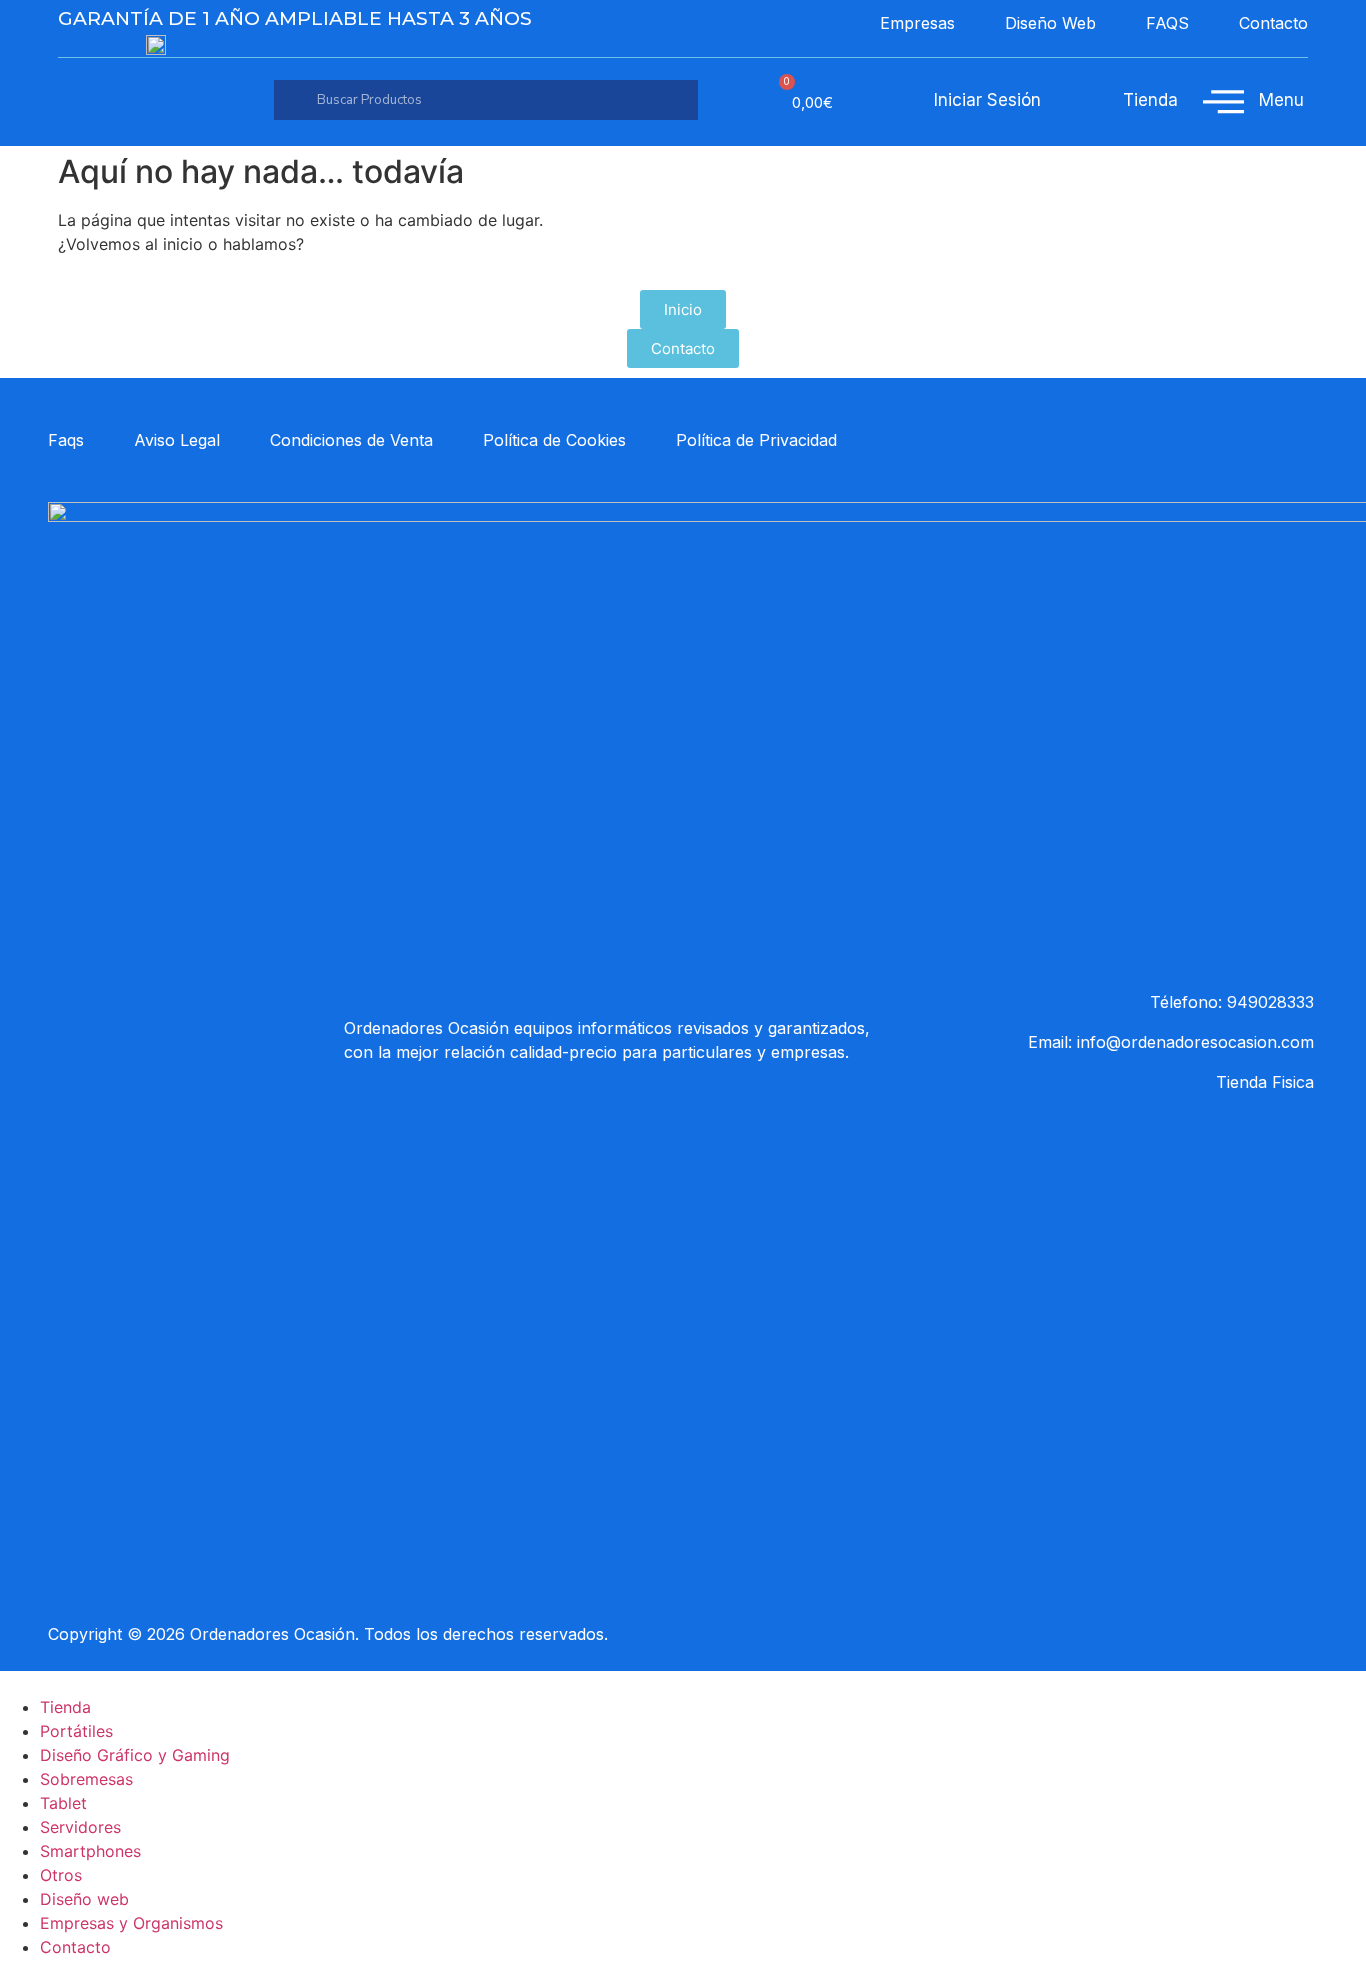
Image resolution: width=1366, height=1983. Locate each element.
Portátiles (76, 1731)
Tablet (63, 1803)
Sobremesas (86, 1779)
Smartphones (90, 1851)
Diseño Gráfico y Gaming (135, 1755)
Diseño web (84, 1899)
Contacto (75, 1947)
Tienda (65, 1707)
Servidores (80, 1827)
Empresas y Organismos (131, 1923)
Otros (61, 1875)
